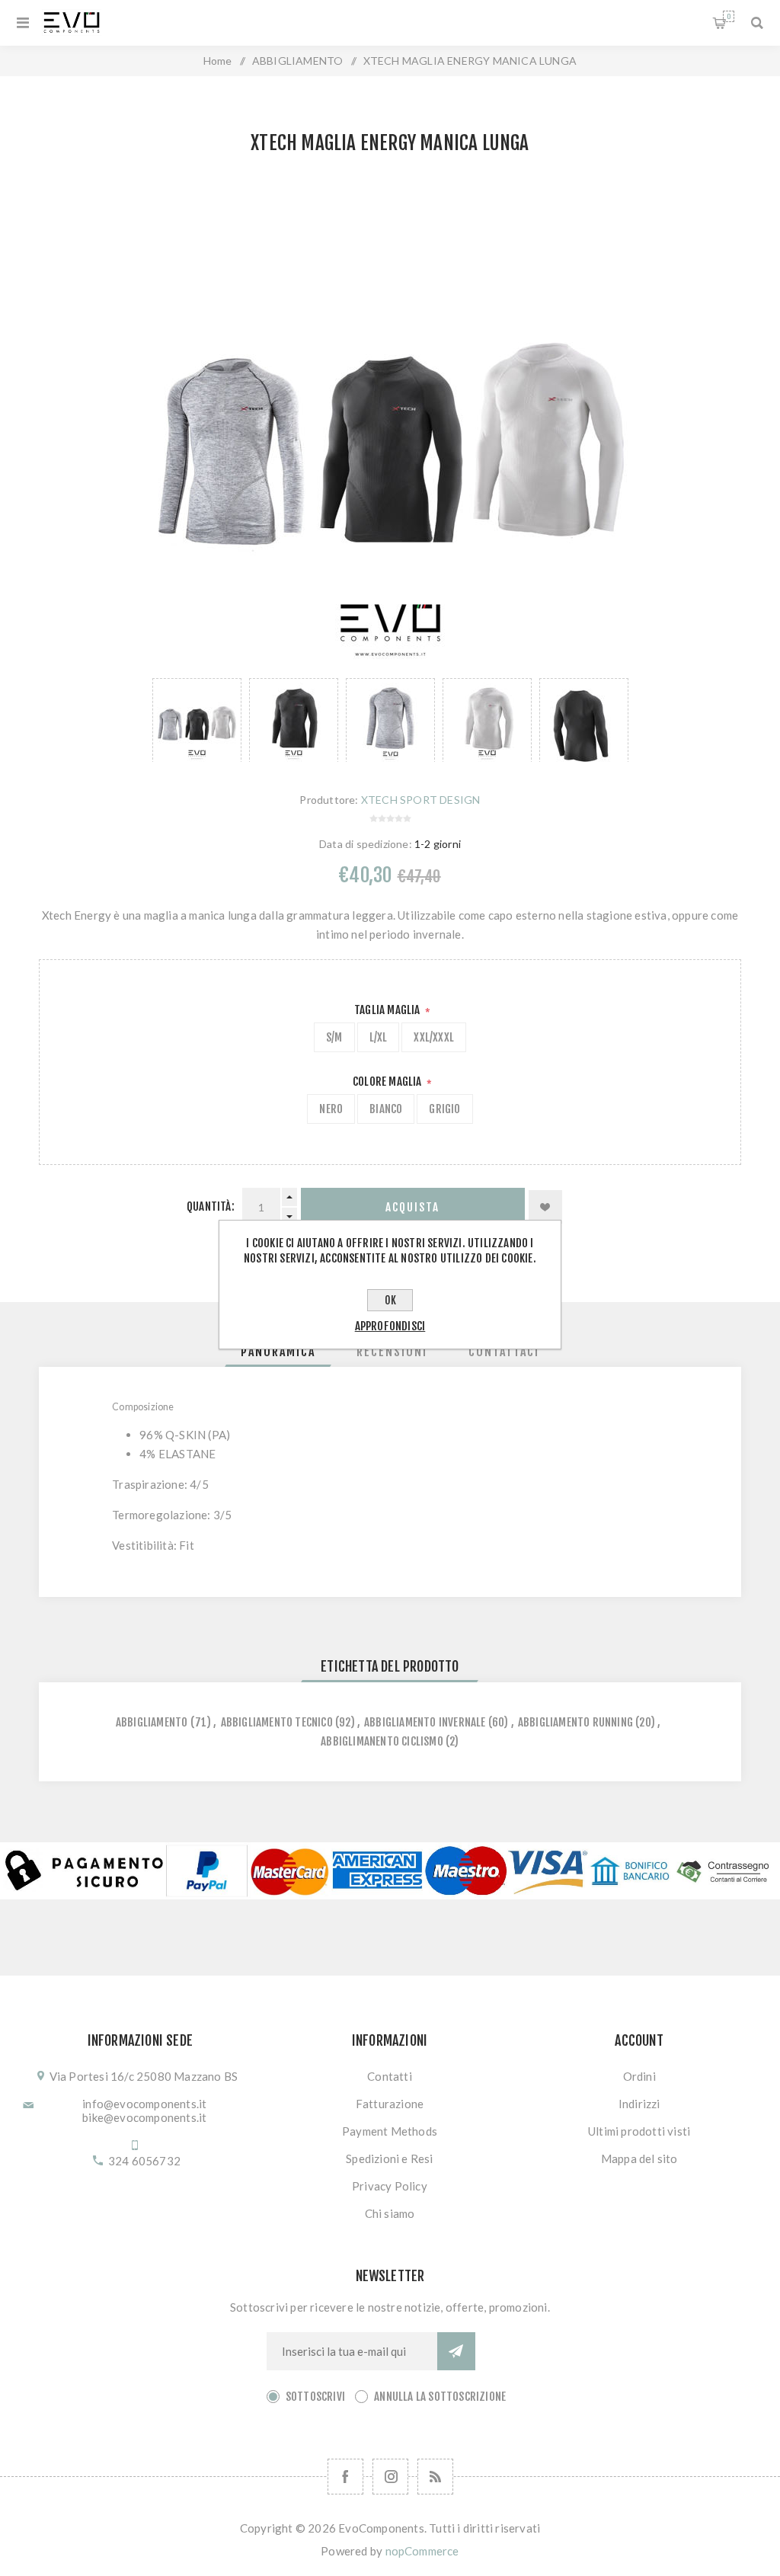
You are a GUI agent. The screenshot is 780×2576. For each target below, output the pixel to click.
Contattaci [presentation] (504, 1352)
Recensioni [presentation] (392, 1352)
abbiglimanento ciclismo (382, 1741)
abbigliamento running (575, 1722)
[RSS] (435, 2477)
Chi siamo (390, 2213)
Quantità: (211, 1206)
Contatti (390, 2076)
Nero (331, 1109)
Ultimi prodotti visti (639, 2131)
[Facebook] (345, 2477)
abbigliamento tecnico (277, 1722)
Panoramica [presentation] (278, 1352)
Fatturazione (390, 2104)
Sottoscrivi (315, 2397)
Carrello (729, 16)
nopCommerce (422, 2551)
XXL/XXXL (434, 1037)
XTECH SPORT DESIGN (421, 800)
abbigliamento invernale (425, 1722)
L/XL (379, 1037)
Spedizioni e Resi (389, 2158)
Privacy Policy (390, 2186)
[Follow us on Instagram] (390, 2477)
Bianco (386, 1109)
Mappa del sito (639, 2158)
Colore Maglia (388, 1082)
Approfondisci (390, 1326)
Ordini (639, 2076)
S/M (334, 1037)
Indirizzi (639, 2104)
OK (390, 1300)
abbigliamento (152, 1722)
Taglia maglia (388, 1010)
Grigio (444, 1109)
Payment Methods (390, 2131)
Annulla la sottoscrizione (440, 2397)
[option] (197, 720)
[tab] (278, 1352)
